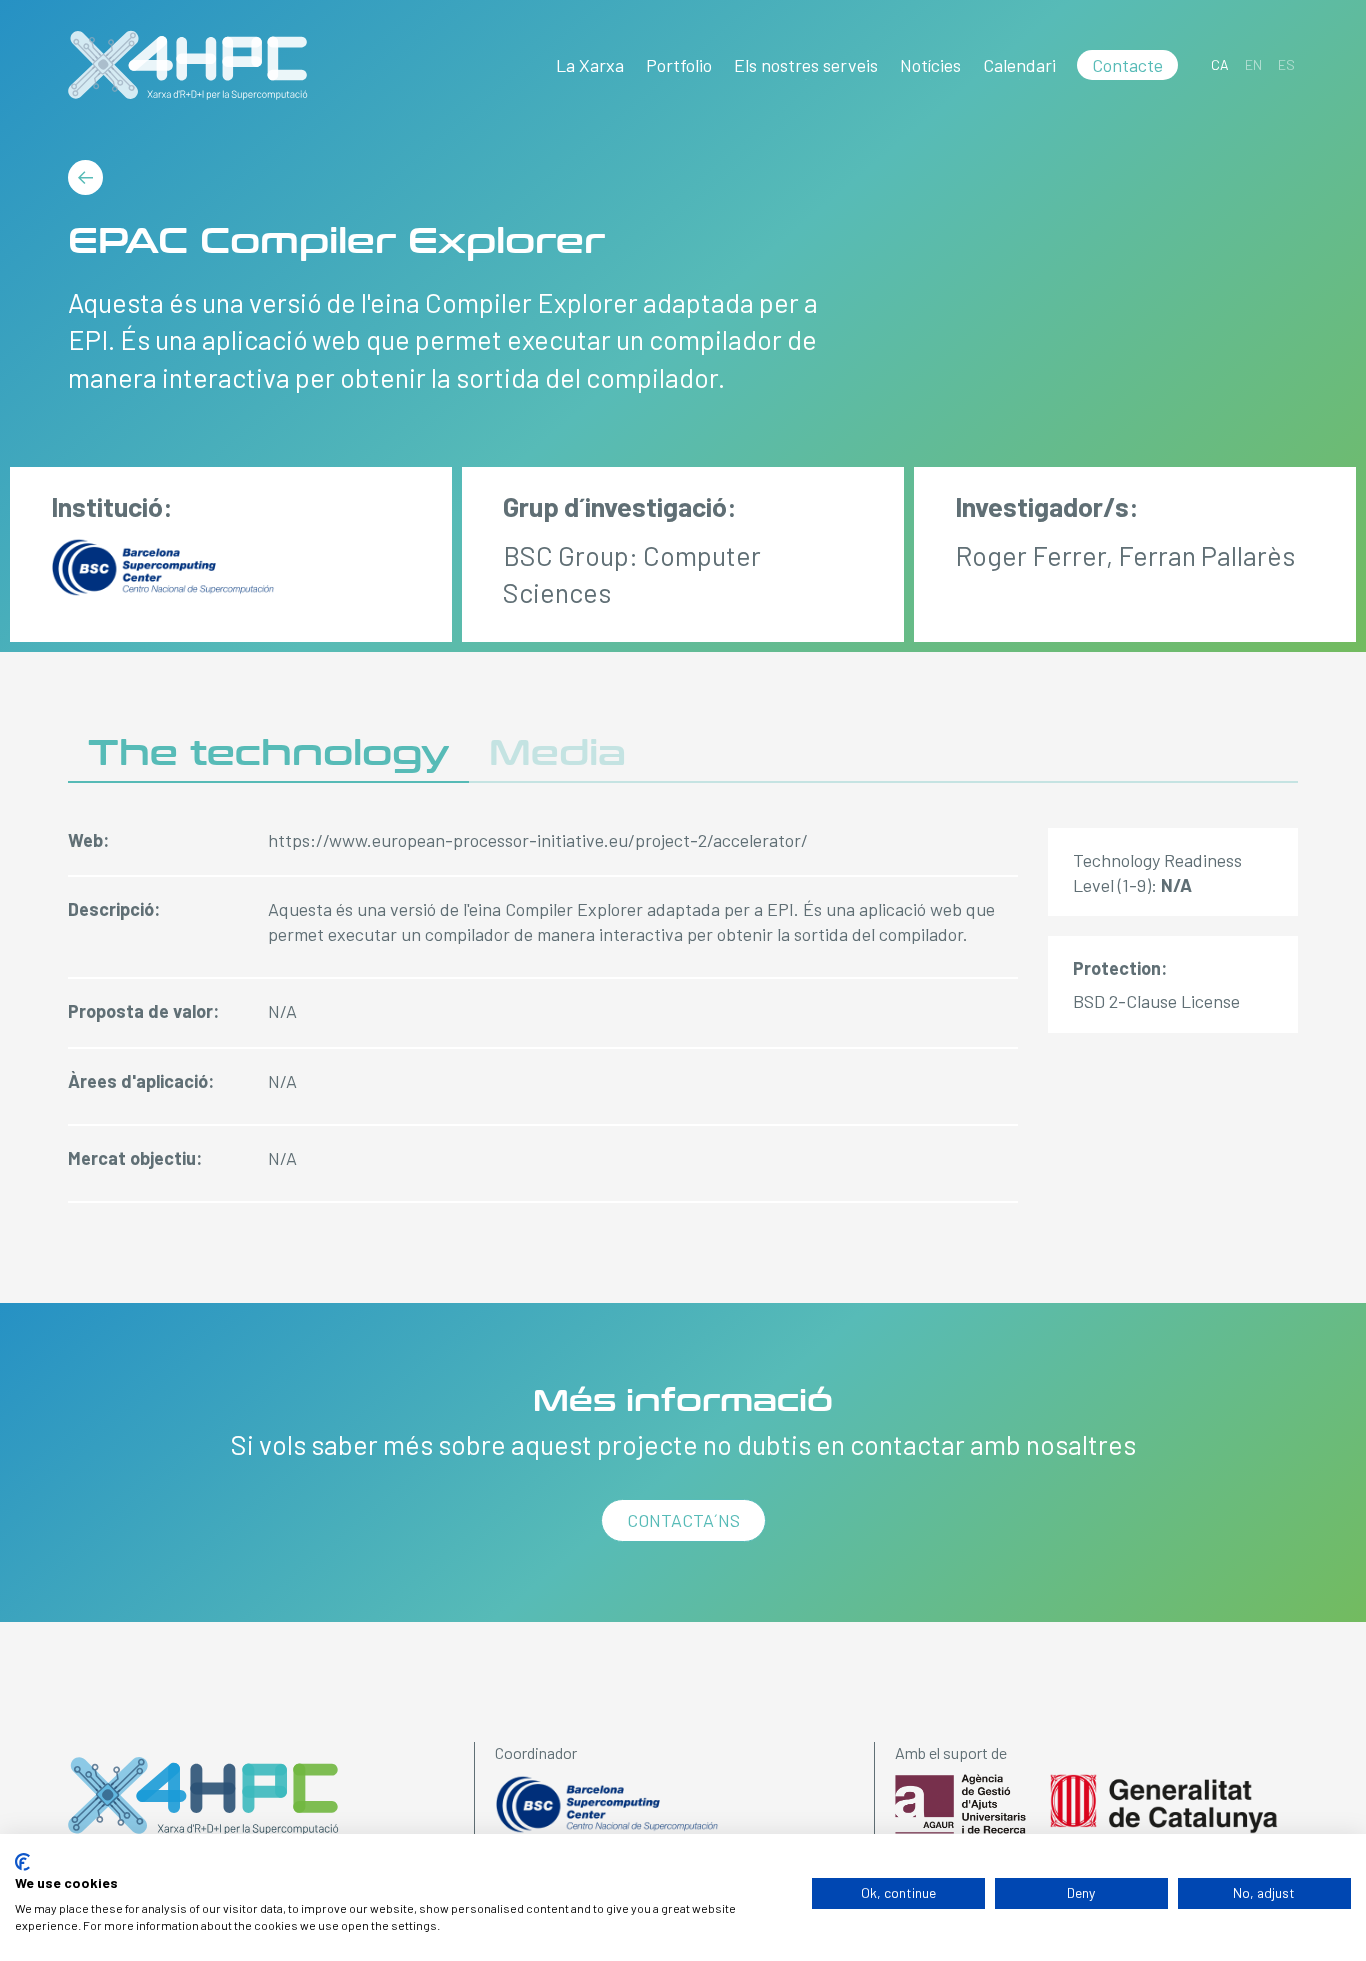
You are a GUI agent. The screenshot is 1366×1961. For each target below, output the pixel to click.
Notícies (930, 65)
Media (557, 753)
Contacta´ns (683, 1520)
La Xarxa (590, 65)
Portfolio (679, 65)
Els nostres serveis (806, 65)
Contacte (1127, 65)
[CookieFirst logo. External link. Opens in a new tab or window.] (22, 1862)
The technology (268, 753)
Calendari (1019, 65)
